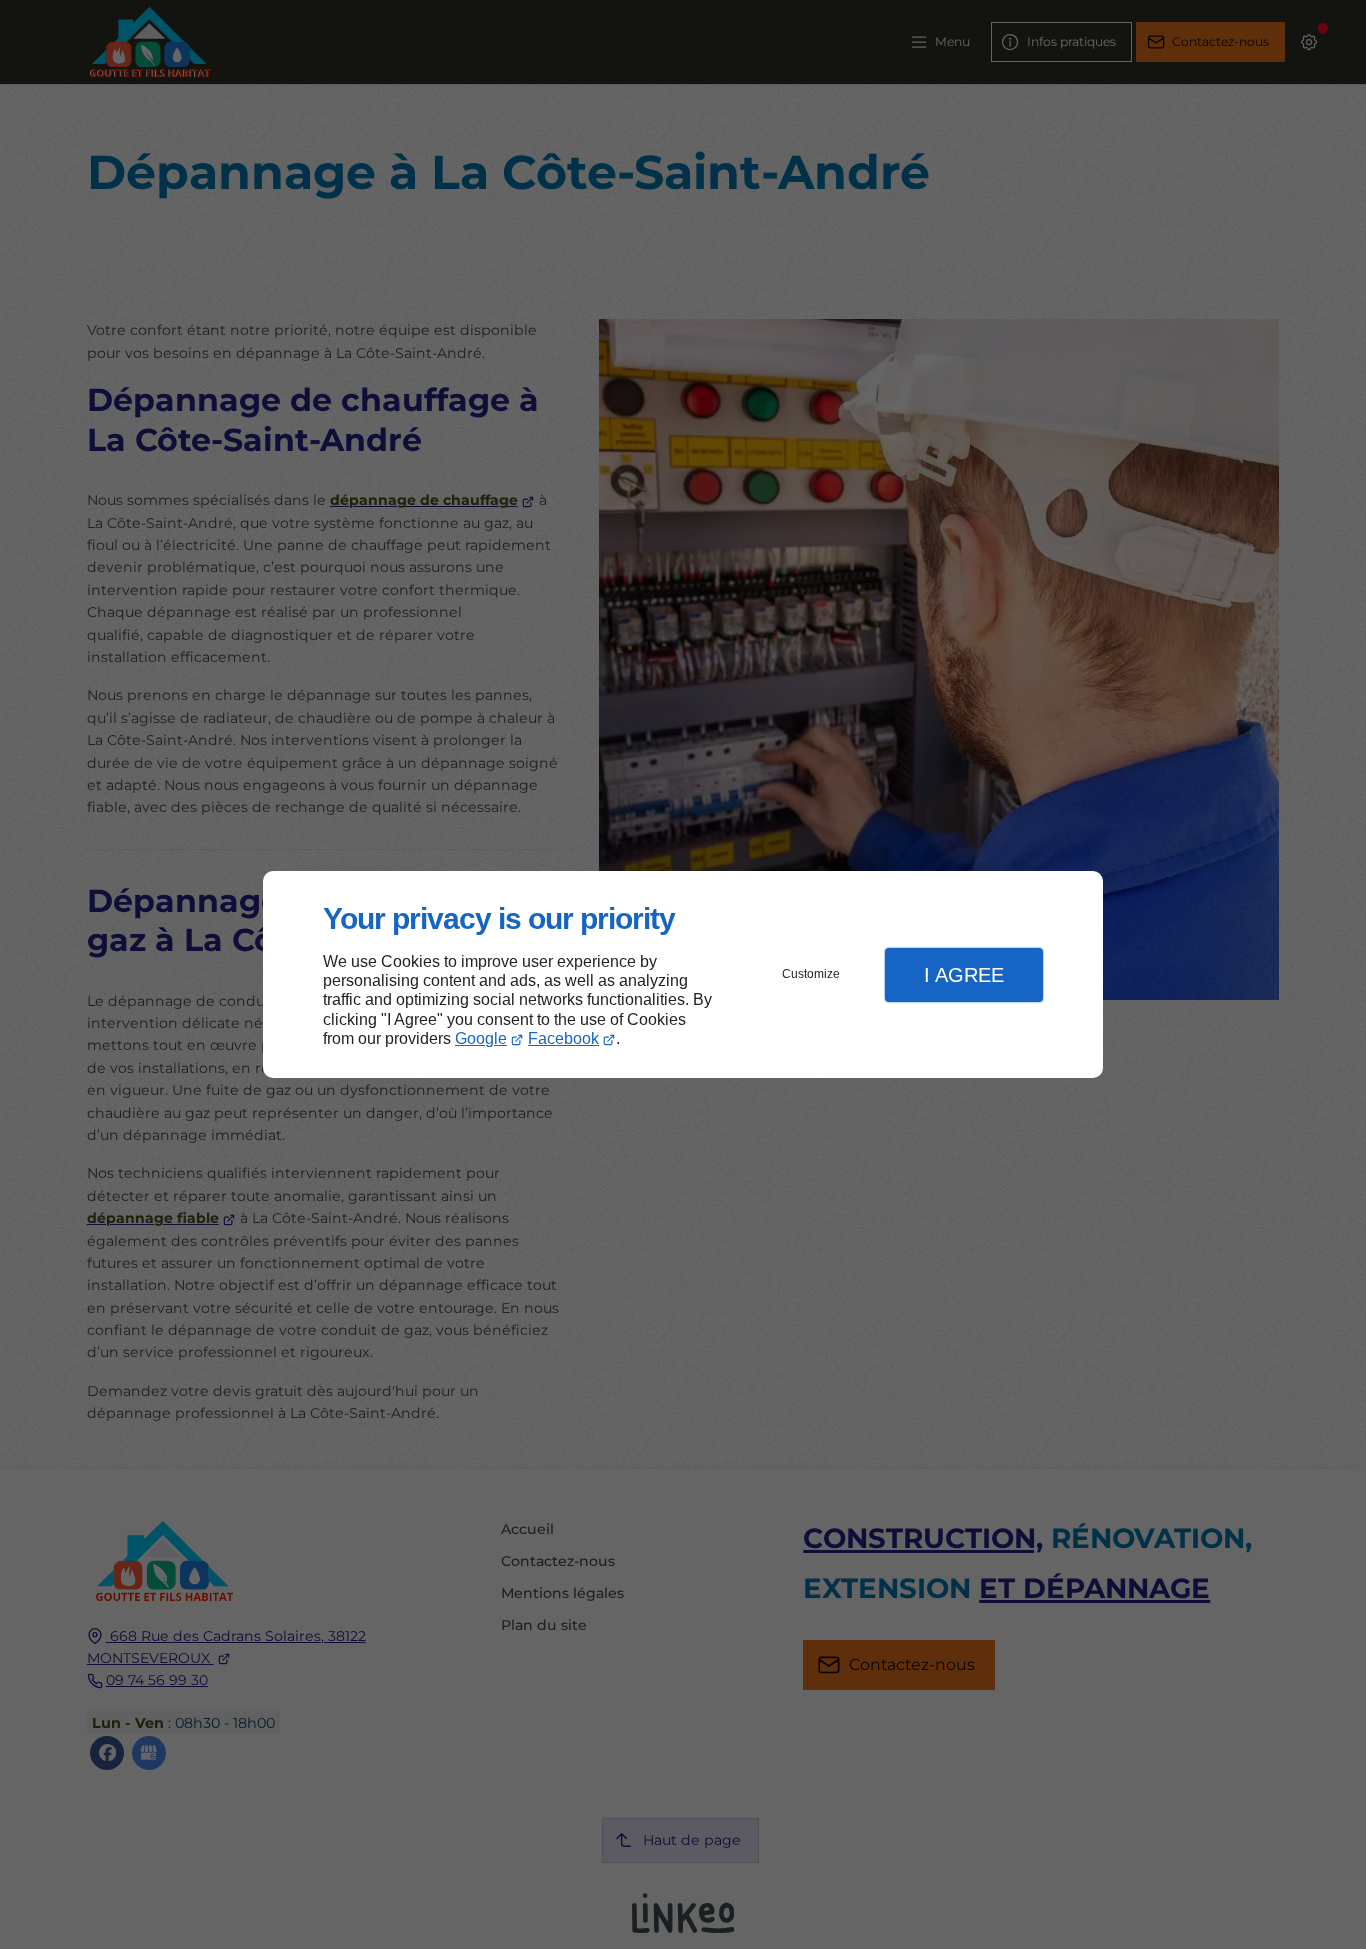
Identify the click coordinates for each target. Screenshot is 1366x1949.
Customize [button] (811, 974)
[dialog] (683, 974)
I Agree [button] (964, 975)
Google (481, 1038)
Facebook (563, 1038)
